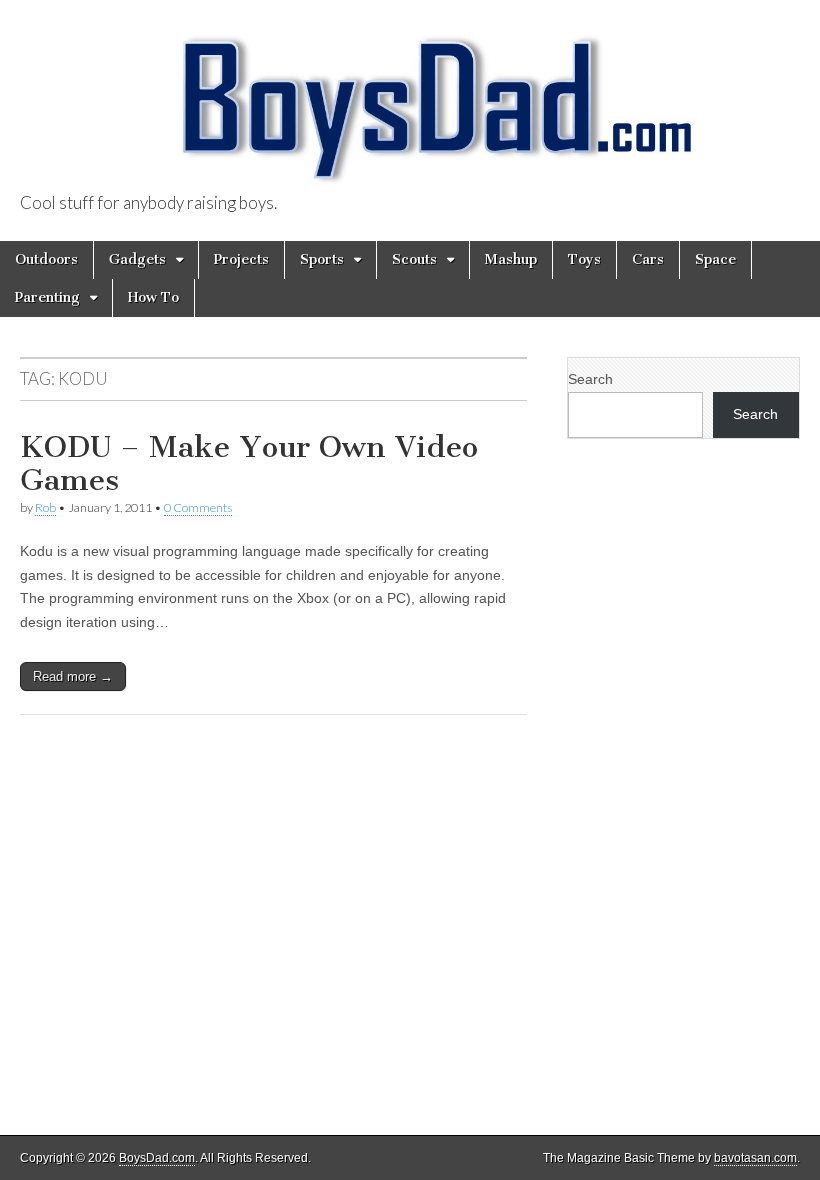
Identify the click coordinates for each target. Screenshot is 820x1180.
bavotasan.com (755, 1158)
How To (153, 297)
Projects (241, 259)
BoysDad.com (157, 1158)
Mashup (511, 259)
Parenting (47, 297)
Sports (322, 259)
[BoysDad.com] (410, 97)
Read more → (73, 676)
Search (590, 379)
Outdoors (46, 259)
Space (715, 259)
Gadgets (137, 259)
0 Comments (198, 507)
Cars (648, 259)
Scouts (414, 259)
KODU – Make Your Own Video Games (249, 464)
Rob (45, 507)
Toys (584, 259)
